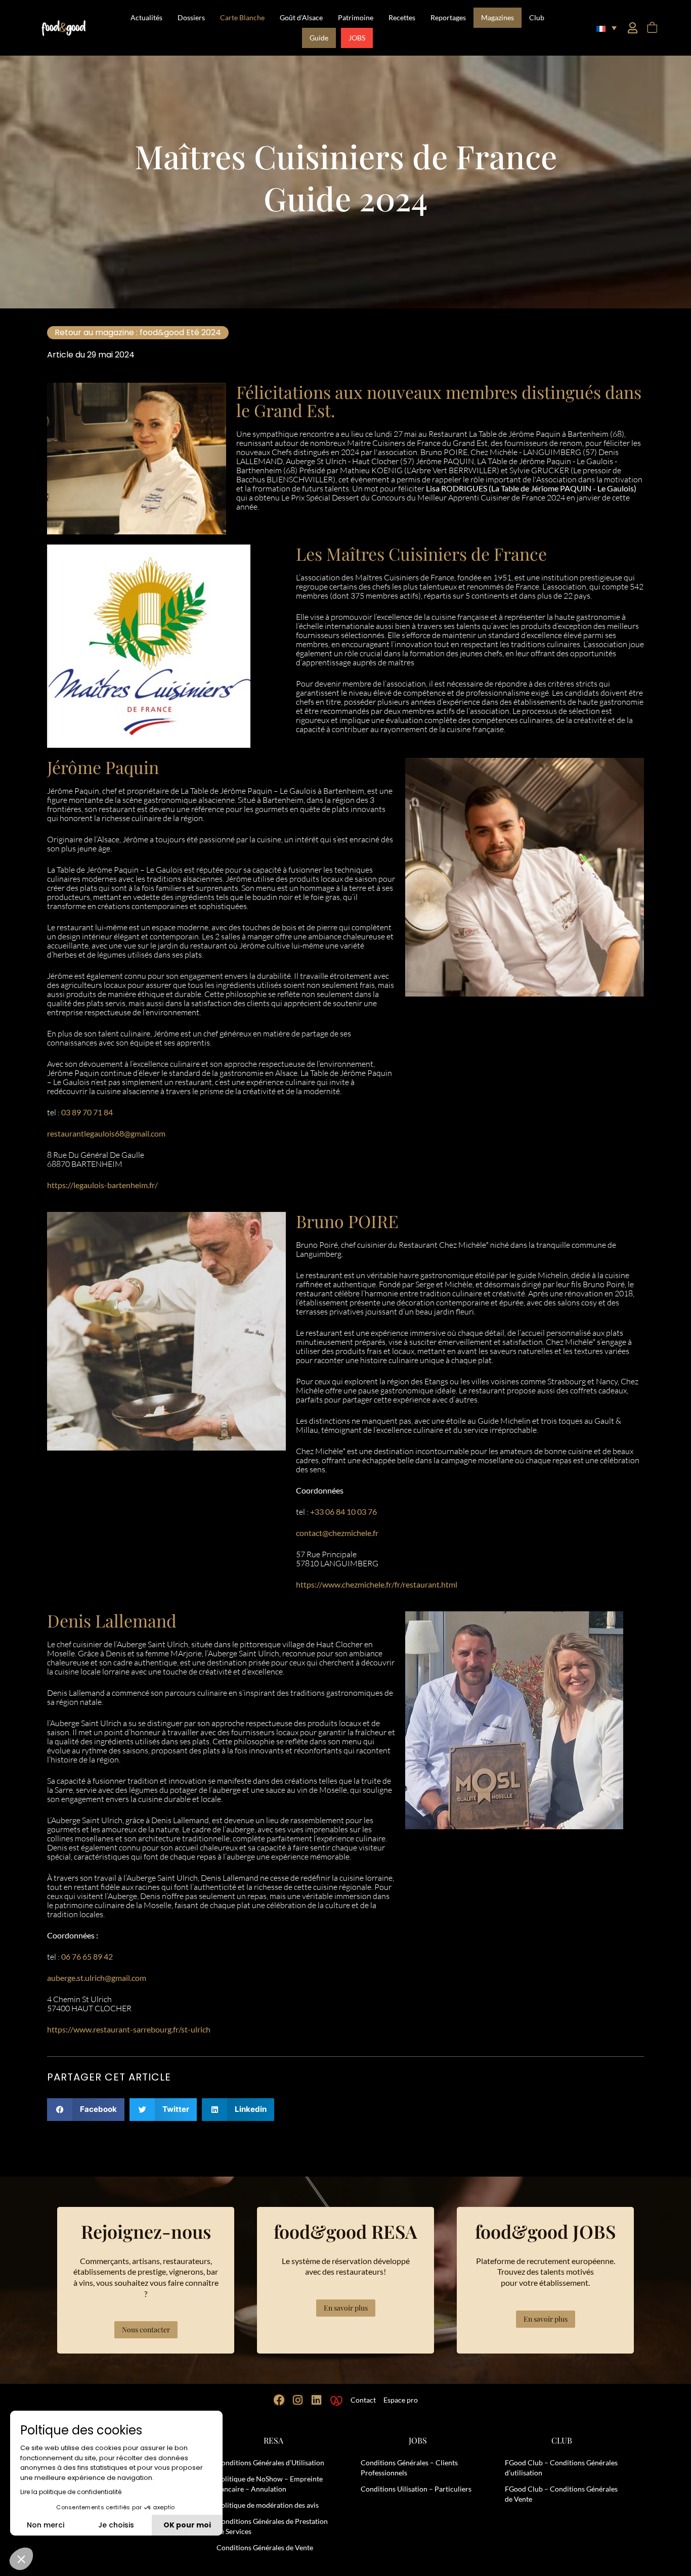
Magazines (498, 17)
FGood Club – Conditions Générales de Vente (561, 2494)
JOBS (357, 38)
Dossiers (191, 17)
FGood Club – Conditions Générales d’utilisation (561, 2468)
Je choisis (116, 2525)
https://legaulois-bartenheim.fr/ (102, 1185)
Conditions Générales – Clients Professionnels (409, 2468)
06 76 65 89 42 (87, 1956)
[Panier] (652, 28)
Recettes (402, 17)
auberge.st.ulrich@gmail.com (97, 1978)
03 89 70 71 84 (87, 1112)
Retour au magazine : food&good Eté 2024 (138, 332)
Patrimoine (356, 17)
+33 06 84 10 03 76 (343, 1511)
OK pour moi (187, 2525)
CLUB (562, 2440)
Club (537, 17)
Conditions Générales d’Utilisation (270, 2462)
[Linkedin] (317, 2400)
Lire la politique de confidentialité (71, 2492)
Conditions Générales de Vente (265, 2547)
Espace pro (401, 2400)
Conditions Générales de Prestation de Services (272, 2526)
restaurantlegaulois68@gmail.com (106, 1133)
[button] (607, 28)
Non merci (46, 2525)
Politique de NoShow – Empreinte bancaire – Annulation (270, 2484)
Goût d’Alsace (301, 17)
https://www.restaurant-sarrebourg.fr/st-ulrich (129, 2029)
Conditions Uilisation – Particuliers (416, 2489)
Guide (319, 38)
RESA (273, 2440)
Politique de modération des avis (268, 2505)
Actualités (146, 17)
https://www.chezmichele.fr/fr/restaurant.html (377, 1584)
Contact (363, 2400)
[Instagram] (298, 2400)
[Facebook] (279, 2400)
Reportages (448, 17)
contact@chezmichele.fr (337, 1533)
